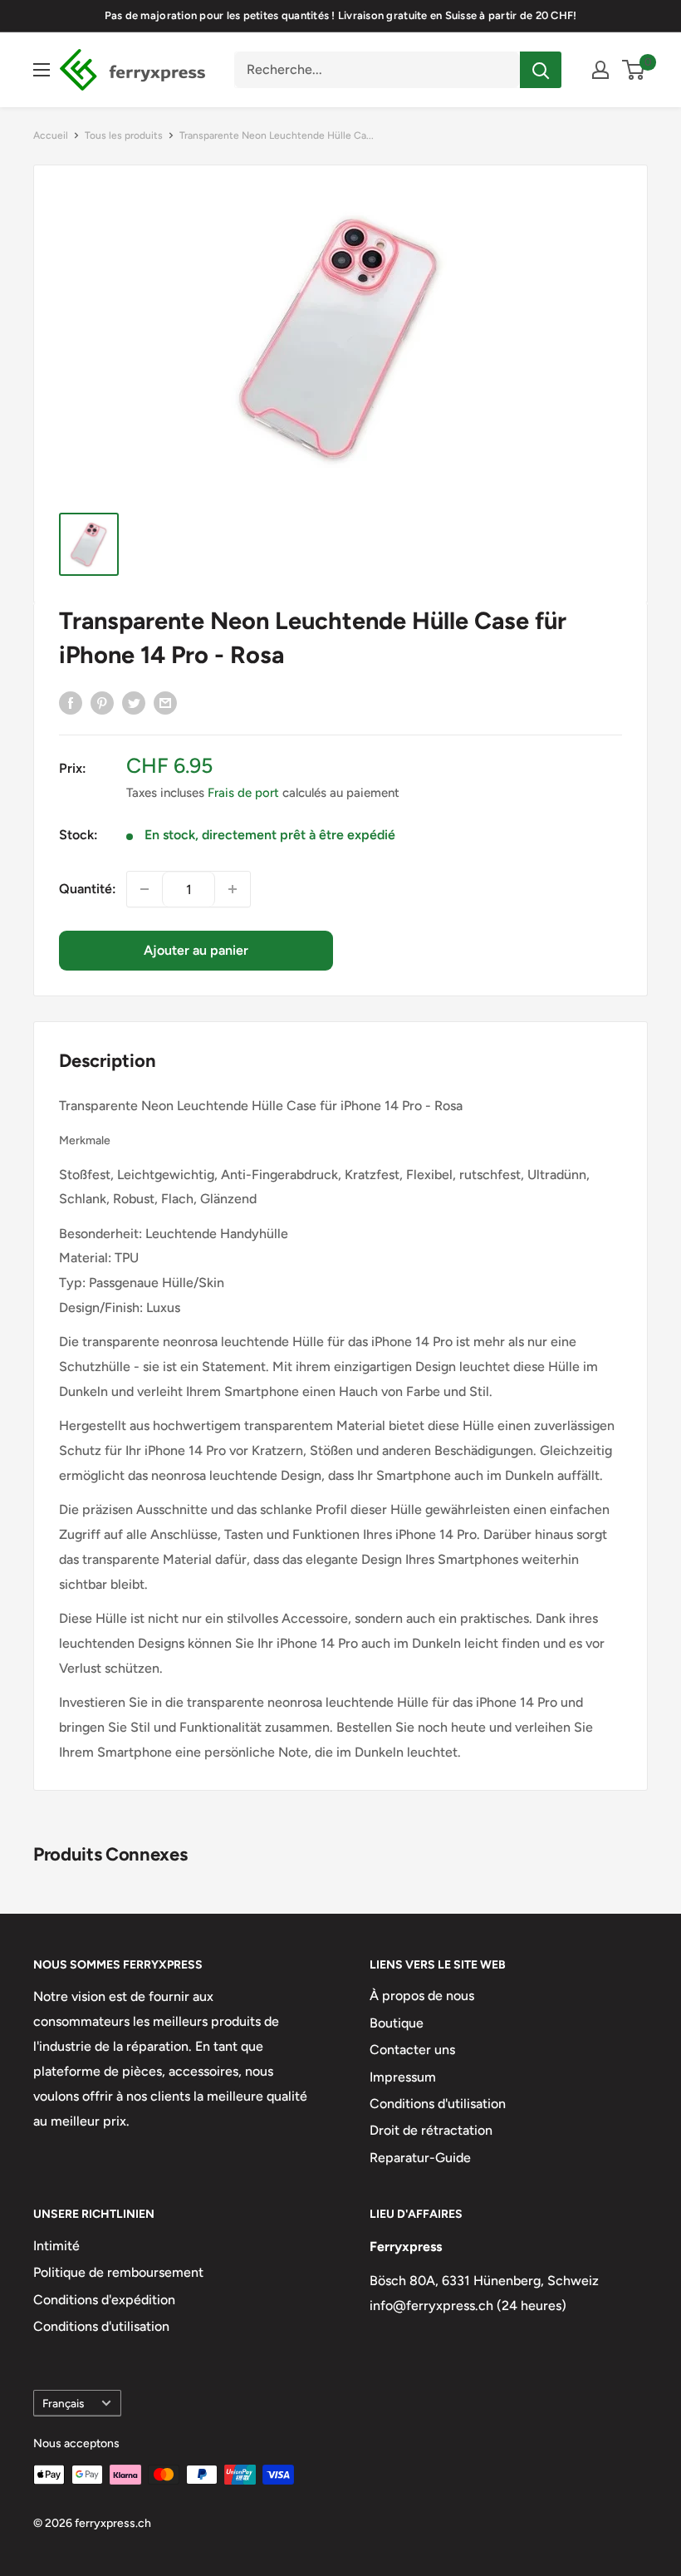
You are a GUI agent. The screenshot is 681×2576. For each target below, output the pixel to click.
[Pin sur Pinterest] (102, 702)
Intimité (56, 2246)
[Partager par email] (165, 702)
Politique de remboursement (118, 2272)
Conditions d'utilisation (438, 2104)
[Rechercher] (541, 70)
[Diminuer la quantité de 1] (145, 889)
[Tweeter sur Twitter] (134, 702)
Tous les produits (124, 135)
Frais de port (243, 793)
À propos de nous (422, 1996)
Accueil (51, 135)
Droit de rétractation (431, 2130)
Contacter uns (412, 2050)
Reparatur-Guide (420, 2158)
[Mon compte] (600, 70)
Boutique (397, 2023)
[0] (634, 70)
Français (63, 2403)
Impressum (403, 2077)
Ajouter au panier (196, 950)
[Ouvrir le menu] (42, 70)
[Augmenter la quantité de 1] (233, 889)
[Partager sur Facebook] (71, 702)
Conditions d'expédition (104, 2300)
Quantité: (88, 889)
